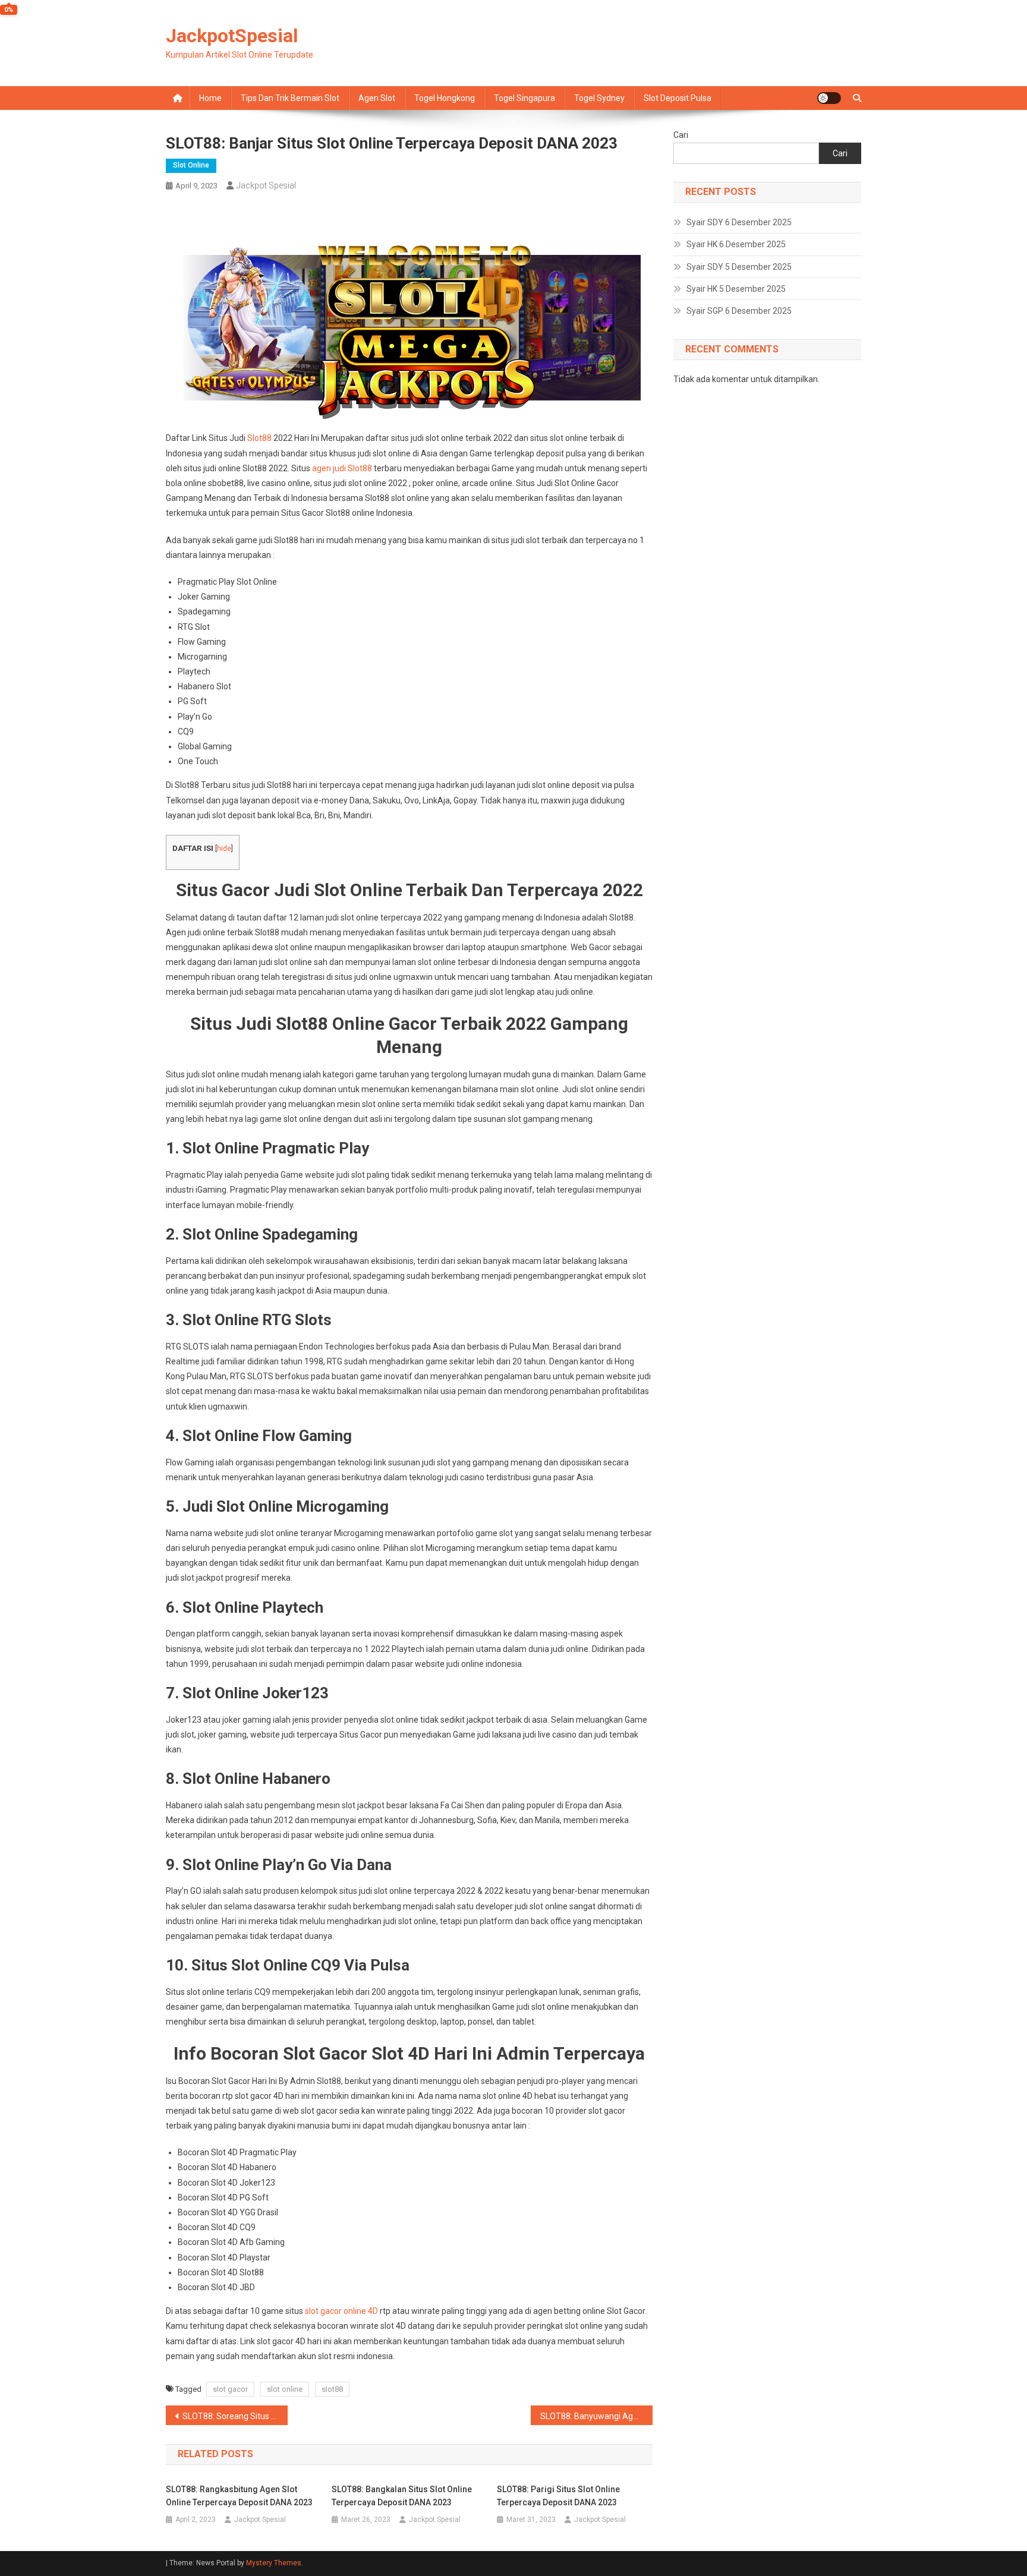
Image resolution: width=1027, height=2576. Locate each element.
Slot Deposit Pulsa (678, 98)
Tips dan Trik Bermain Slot (290, 98)
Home (210, 98)
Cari (681, 135)
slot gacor (230, 2389)
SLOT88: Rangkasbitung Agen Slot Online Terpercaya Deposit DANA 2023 (239, 2496)
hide (224, 849)
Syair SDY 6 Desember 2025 (739, 222)
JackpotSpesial (232, 36)
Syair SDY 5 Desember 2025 (739, 267)
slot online (285, 2389)
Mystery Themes (274, 2563)
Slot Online (191, 165)
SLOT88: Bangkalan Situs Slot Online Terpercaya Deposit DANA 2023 (402, 2496)
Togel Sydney (599, 98)
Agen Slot (377, 98)
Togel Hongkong (445, 98)
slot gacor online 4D (341, 2311)
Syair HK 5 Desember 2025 (736, 289)
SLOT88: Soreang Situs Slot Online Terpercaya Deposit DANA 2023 (235, 2416)
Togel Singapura (524, 98)
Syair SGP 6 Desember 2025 (739, 311)
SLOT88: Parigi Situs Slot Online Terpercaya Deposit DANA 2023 (558, 2496)
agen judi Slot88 (342, 468)
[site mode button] (829, 98)
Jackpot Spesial (266, 185)
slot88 (332, 2389)
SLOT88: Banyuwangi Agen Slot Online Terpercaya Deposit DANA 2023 (596, 2416)
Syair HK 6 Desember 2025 (736, 244)
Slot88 (259, 438)
